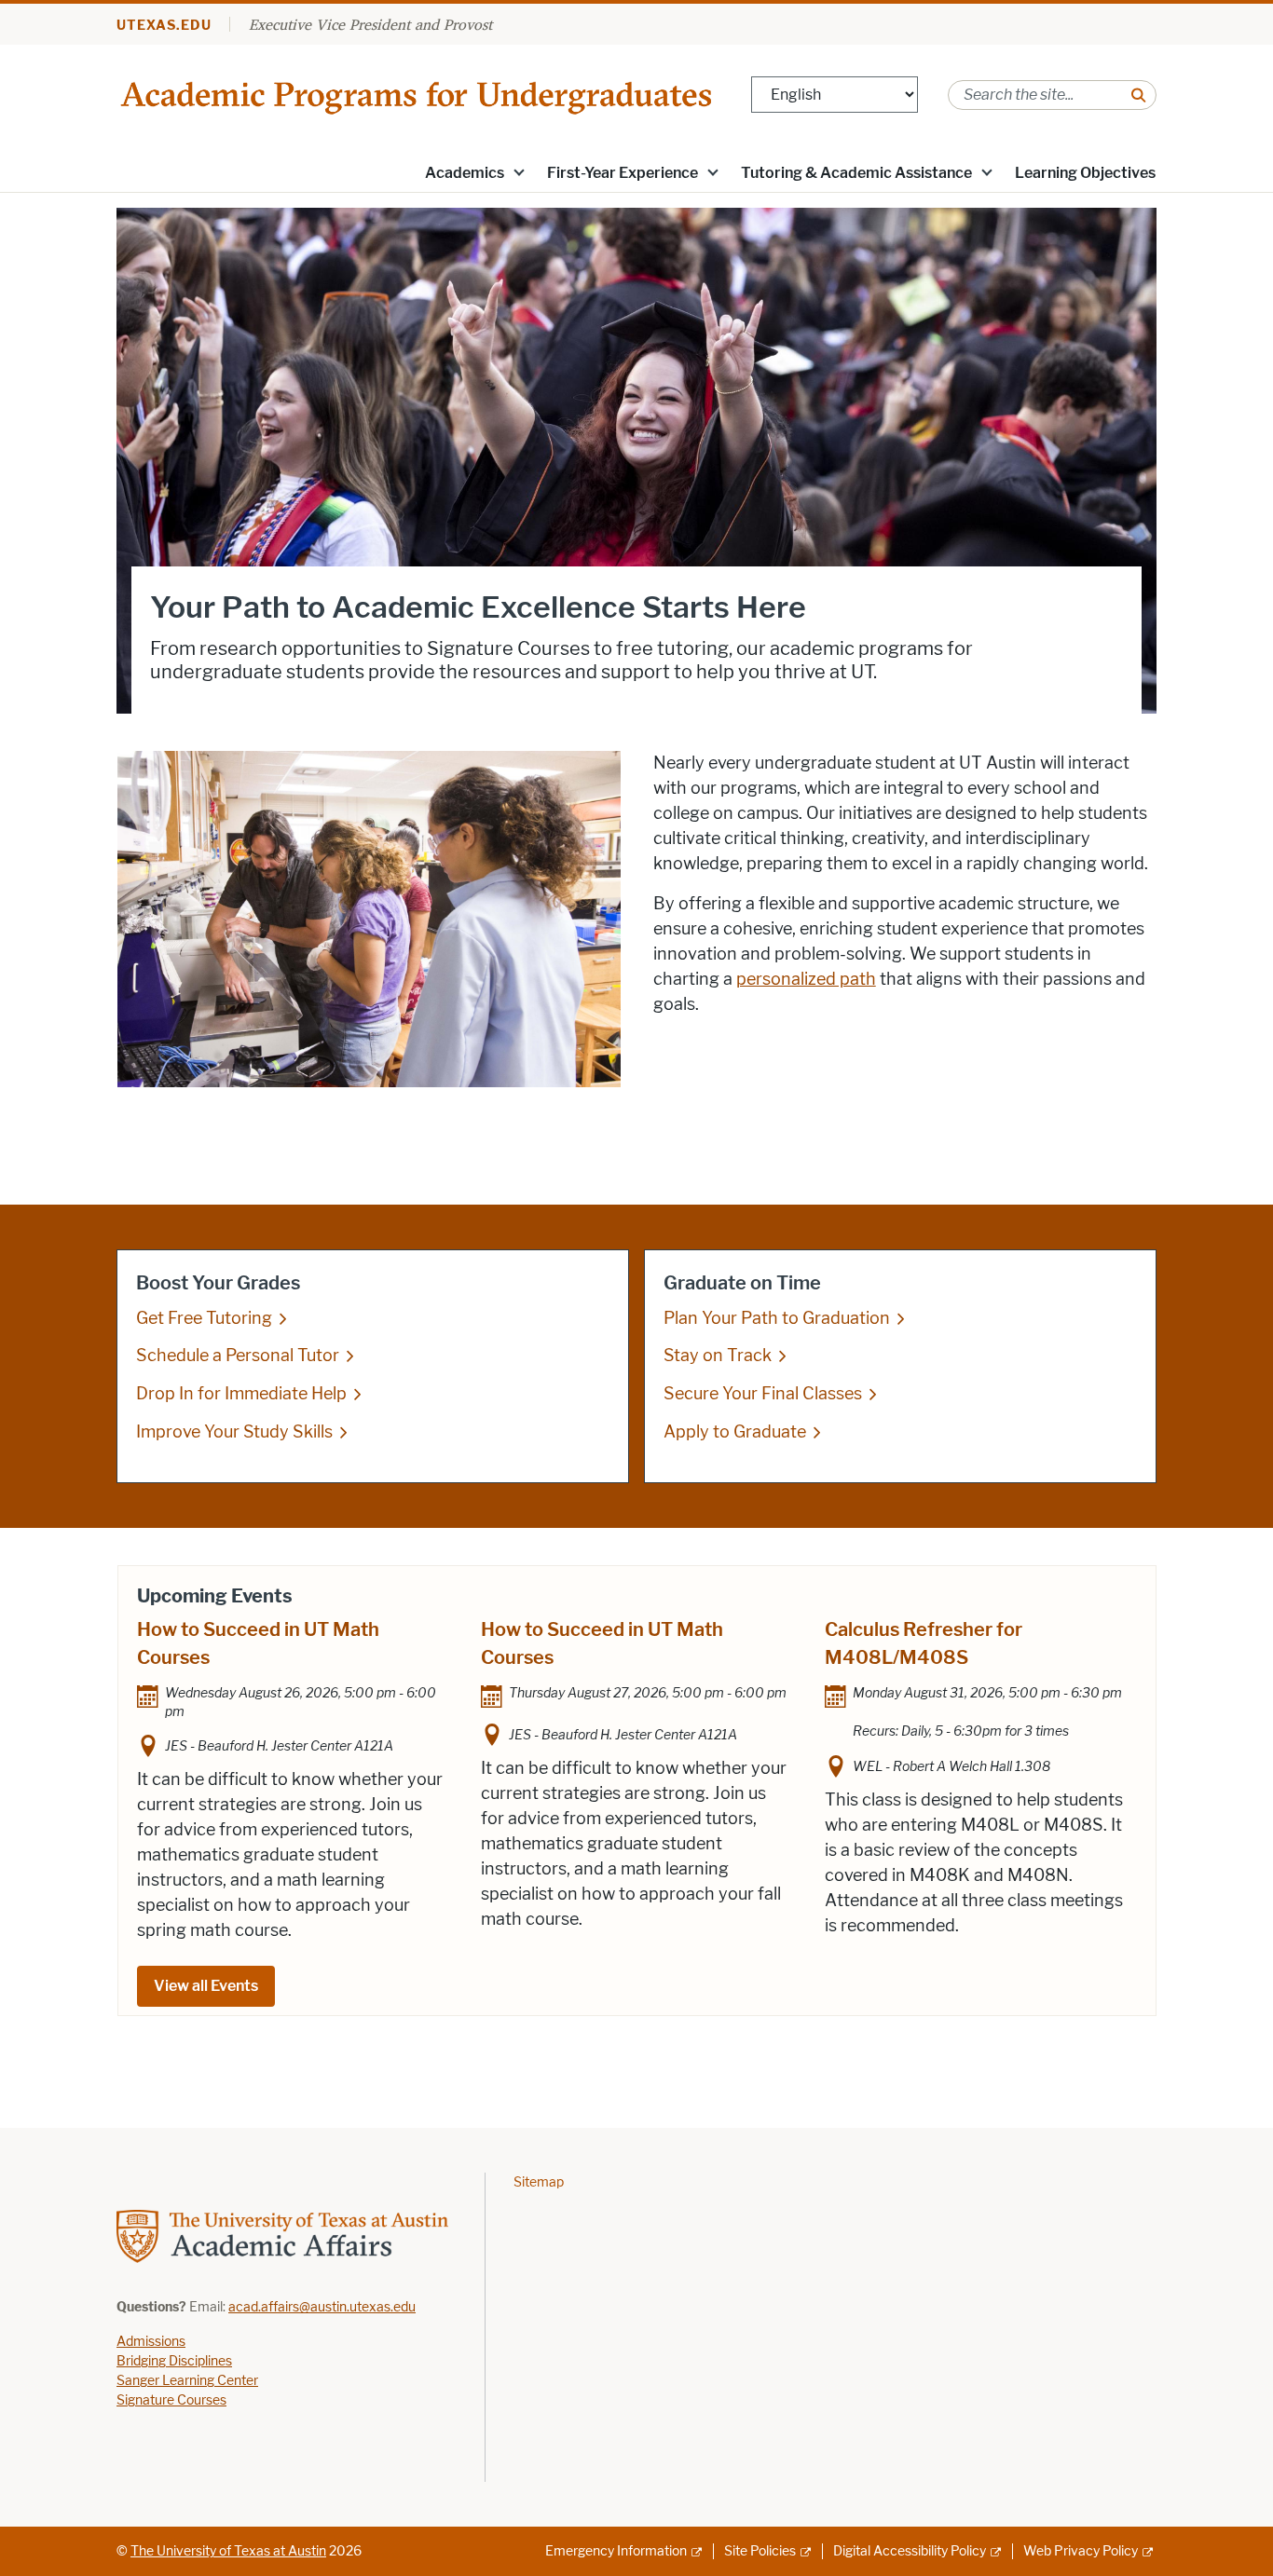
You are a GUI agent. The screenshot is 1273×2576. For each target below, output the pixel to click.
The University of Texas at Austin (228, 2551)
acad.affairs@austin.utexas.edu (322, 2307)
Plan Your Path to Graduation (777, 1318)
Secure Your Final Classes (763, 1394)
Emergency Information (616, 2551)
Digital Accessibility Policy (910, 2551)
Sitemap (539, 2182)
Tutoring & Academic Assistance (856, 173)
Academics (465, 173)
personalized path (806, 979)
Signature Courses (171, 2400)
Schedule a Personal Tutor (238, 1356)
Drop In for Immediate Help (241, 1394)
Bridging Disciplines (174, 2361)
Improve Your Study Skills (234, 1432)
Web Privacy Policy (1081, 2551)
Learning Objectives (1085, 173)
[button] (519, 171)
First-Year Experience (623, 173)
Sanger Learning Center (187, 2381)
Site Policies (760, 2551)
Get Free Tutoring (204, 1318)
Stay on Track (718, 1356)
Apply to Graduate (735, 1432)
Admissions (151, 2342)
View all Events (206, 1986)
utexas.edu (164, 26)
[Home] (419, 94)
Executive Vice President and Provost (370, 24)
